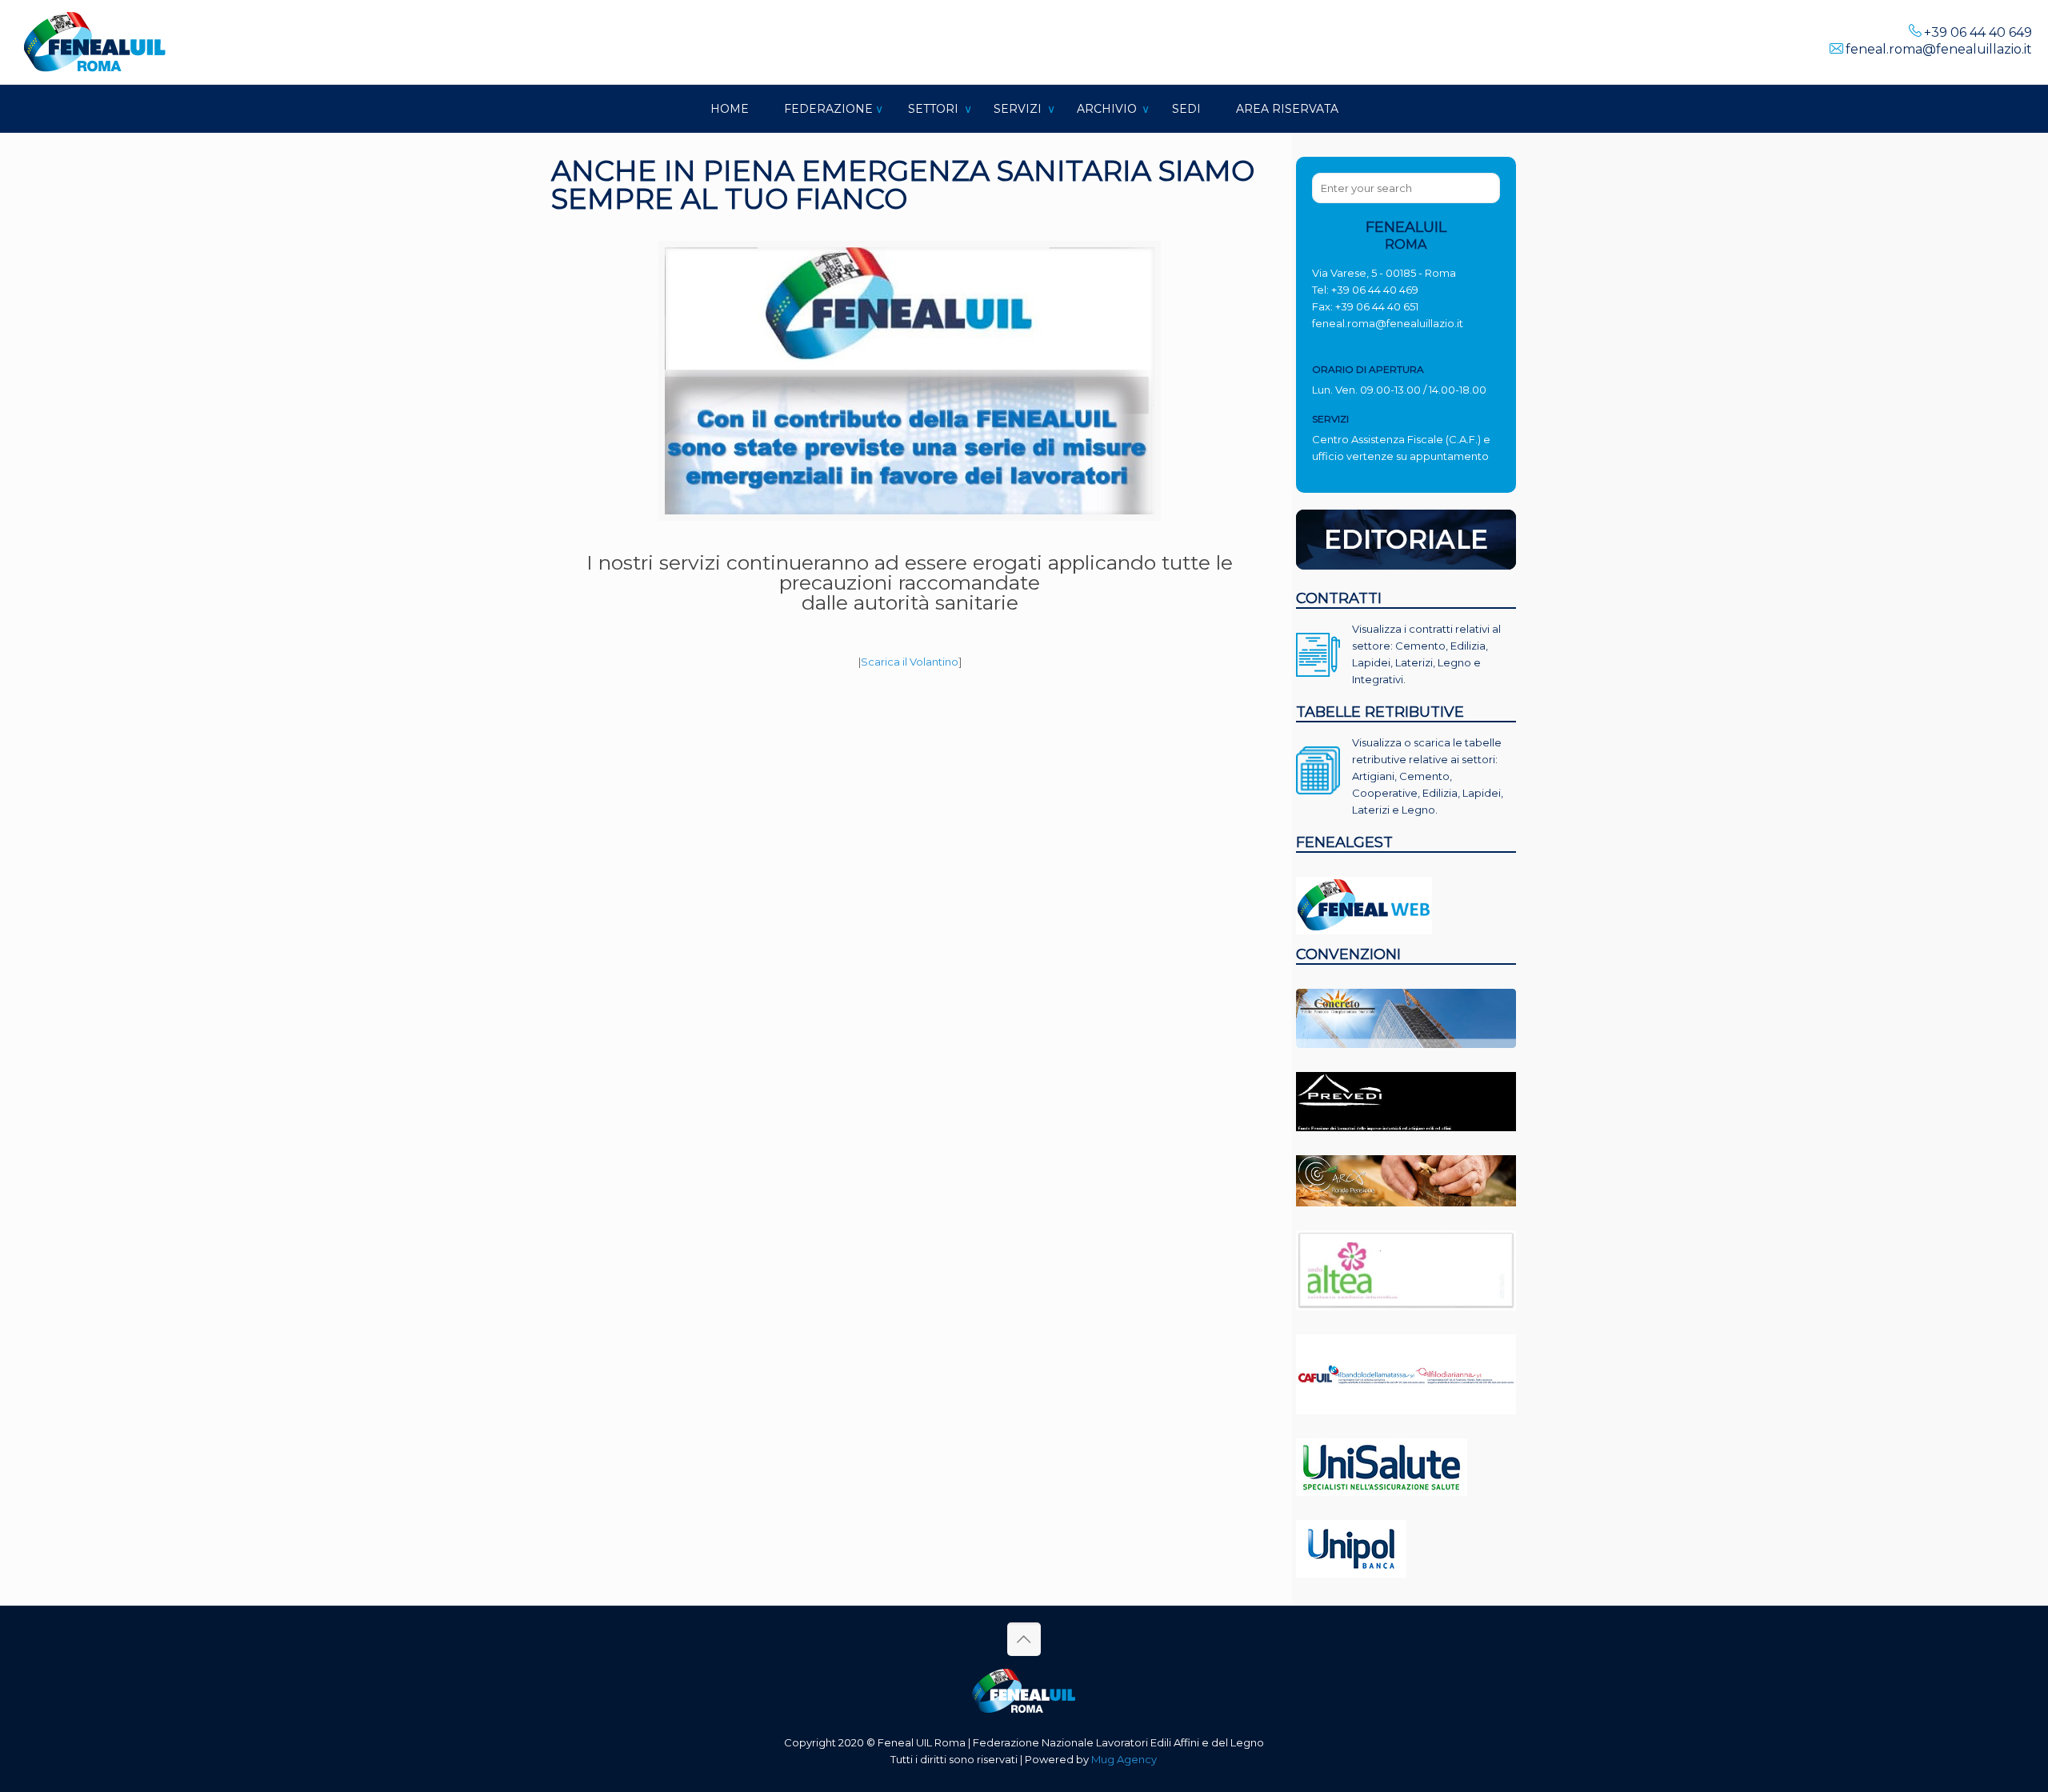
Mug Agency (1124, 1759)
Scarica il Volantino (910, 662)
